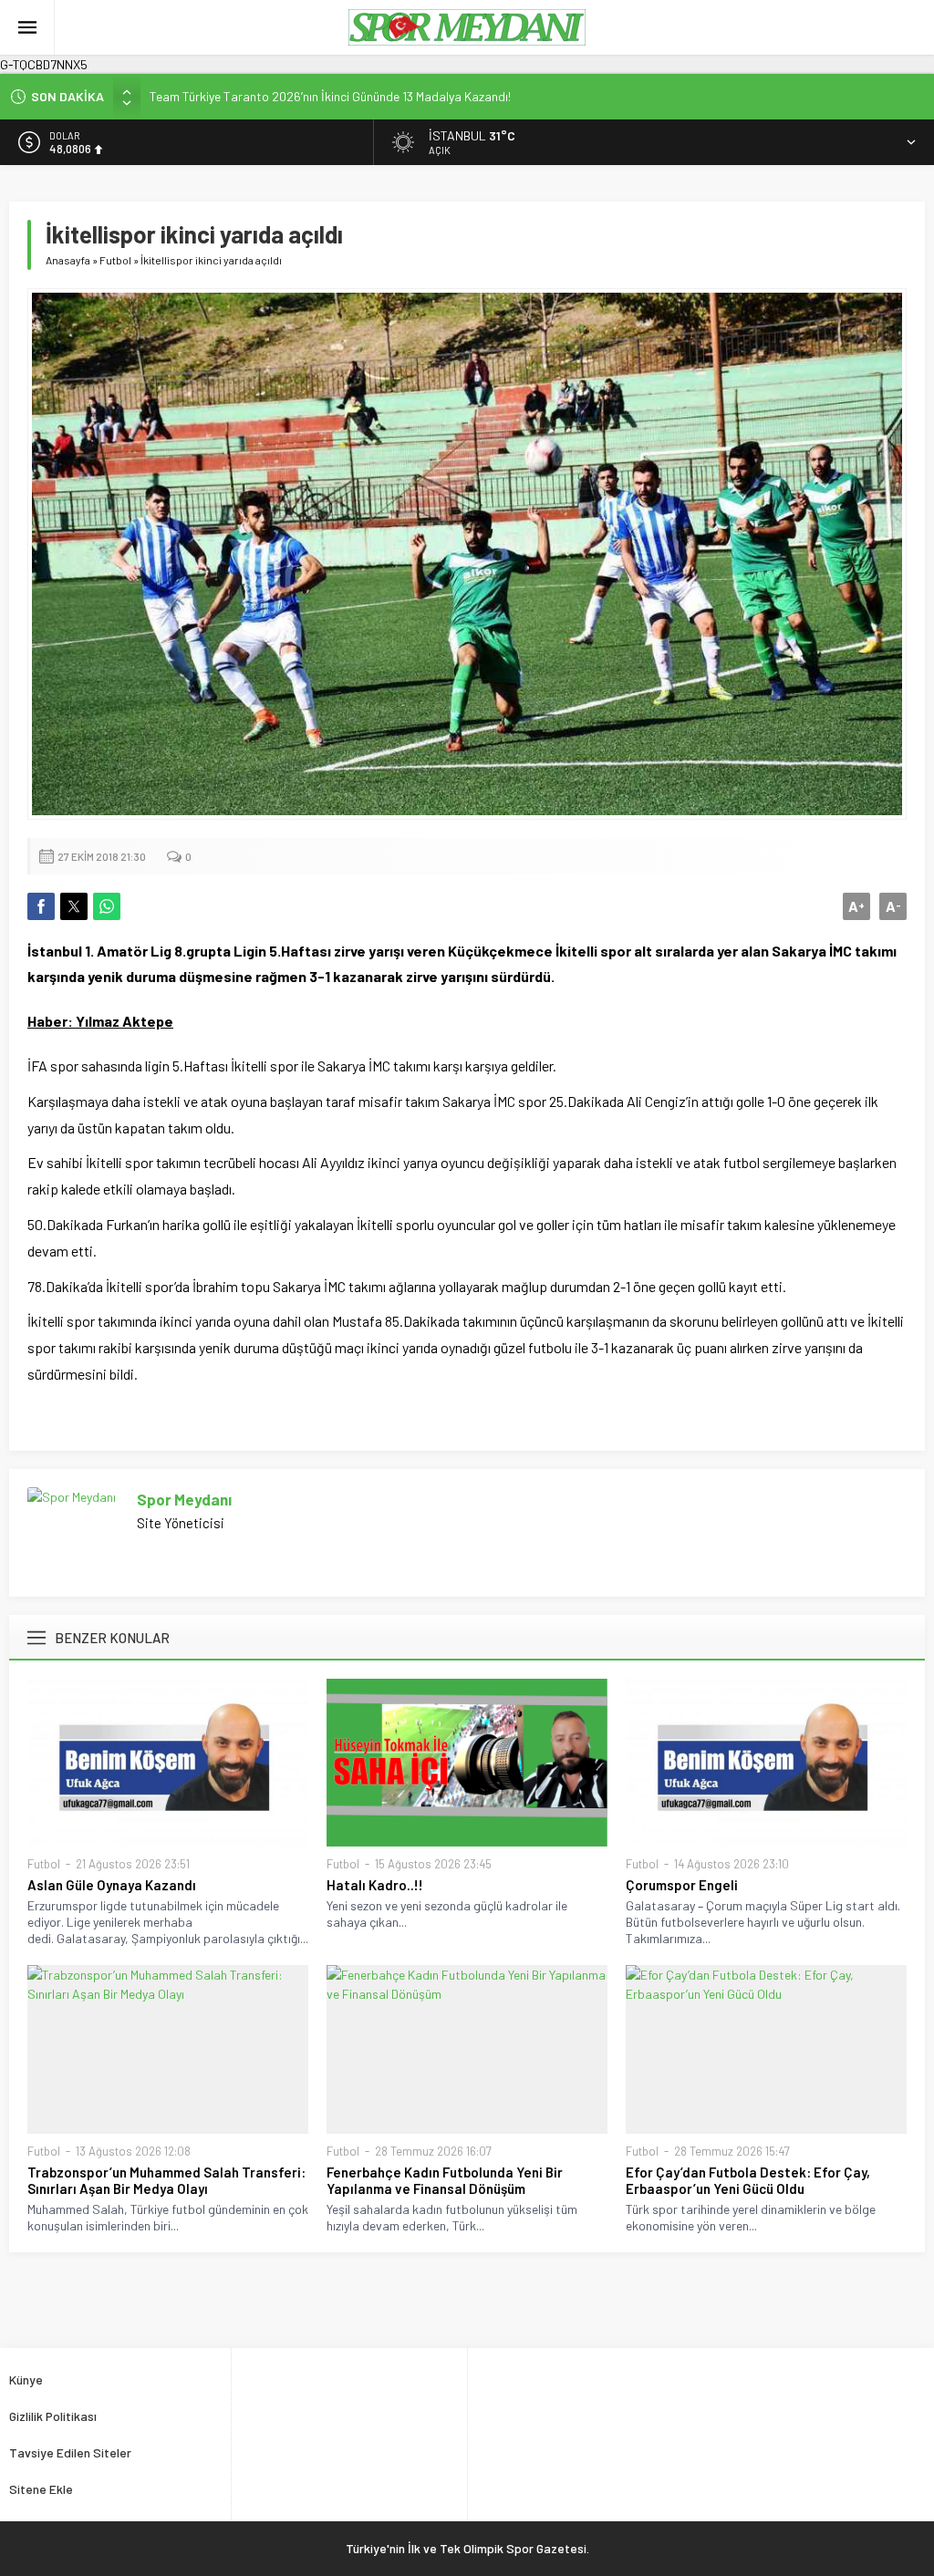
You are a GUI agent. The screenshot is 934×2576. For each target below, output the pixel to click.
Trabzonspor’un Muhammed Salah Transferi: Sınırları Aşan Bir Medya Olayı (166, 2180)
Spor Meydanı (184, 1499)
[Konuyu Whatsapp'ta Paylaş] (107, 906)
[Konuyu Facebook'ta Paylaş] (41, 906)
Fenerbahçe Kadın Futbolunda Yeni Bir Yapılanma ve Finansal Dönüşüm (445, 2180)
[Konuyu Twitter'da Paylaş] (74, 906)
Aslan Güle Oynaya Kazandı (112, 1885)
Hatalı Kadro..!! (375, 1885)
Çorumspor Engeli (682, 1885)
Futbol (115, 260)
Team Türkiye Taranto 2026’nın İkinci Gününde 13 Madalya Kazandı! (330, 96)
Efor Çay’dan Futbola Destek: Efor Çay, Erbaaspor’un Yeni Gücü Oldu (748, 2180)
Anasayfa (68, 260)
